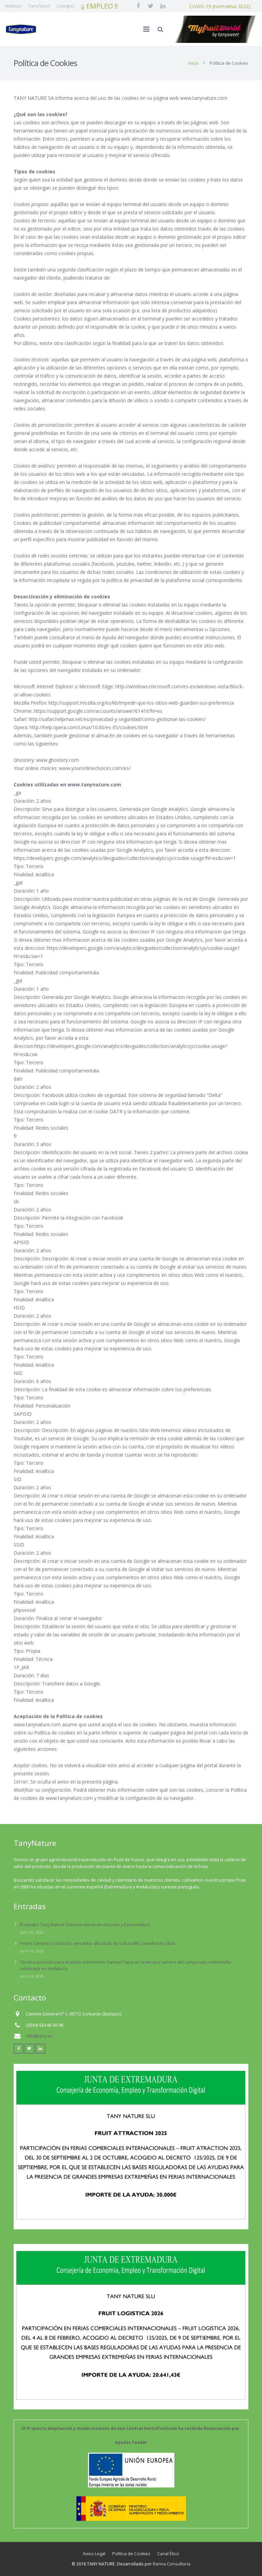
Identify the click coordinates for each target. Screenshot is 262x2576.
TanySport (39, 6)
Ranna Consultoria (172, 2564)
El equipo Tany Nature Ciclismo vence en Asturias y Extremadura (85, 1925)
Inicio (194, 63)
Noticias (13, 6)
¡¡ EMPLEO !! (100, 6)
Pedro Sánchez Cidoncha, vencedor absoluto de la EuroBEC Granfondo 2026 (97, 1943)
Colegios (65, 6)
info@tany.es (39, 2036)
